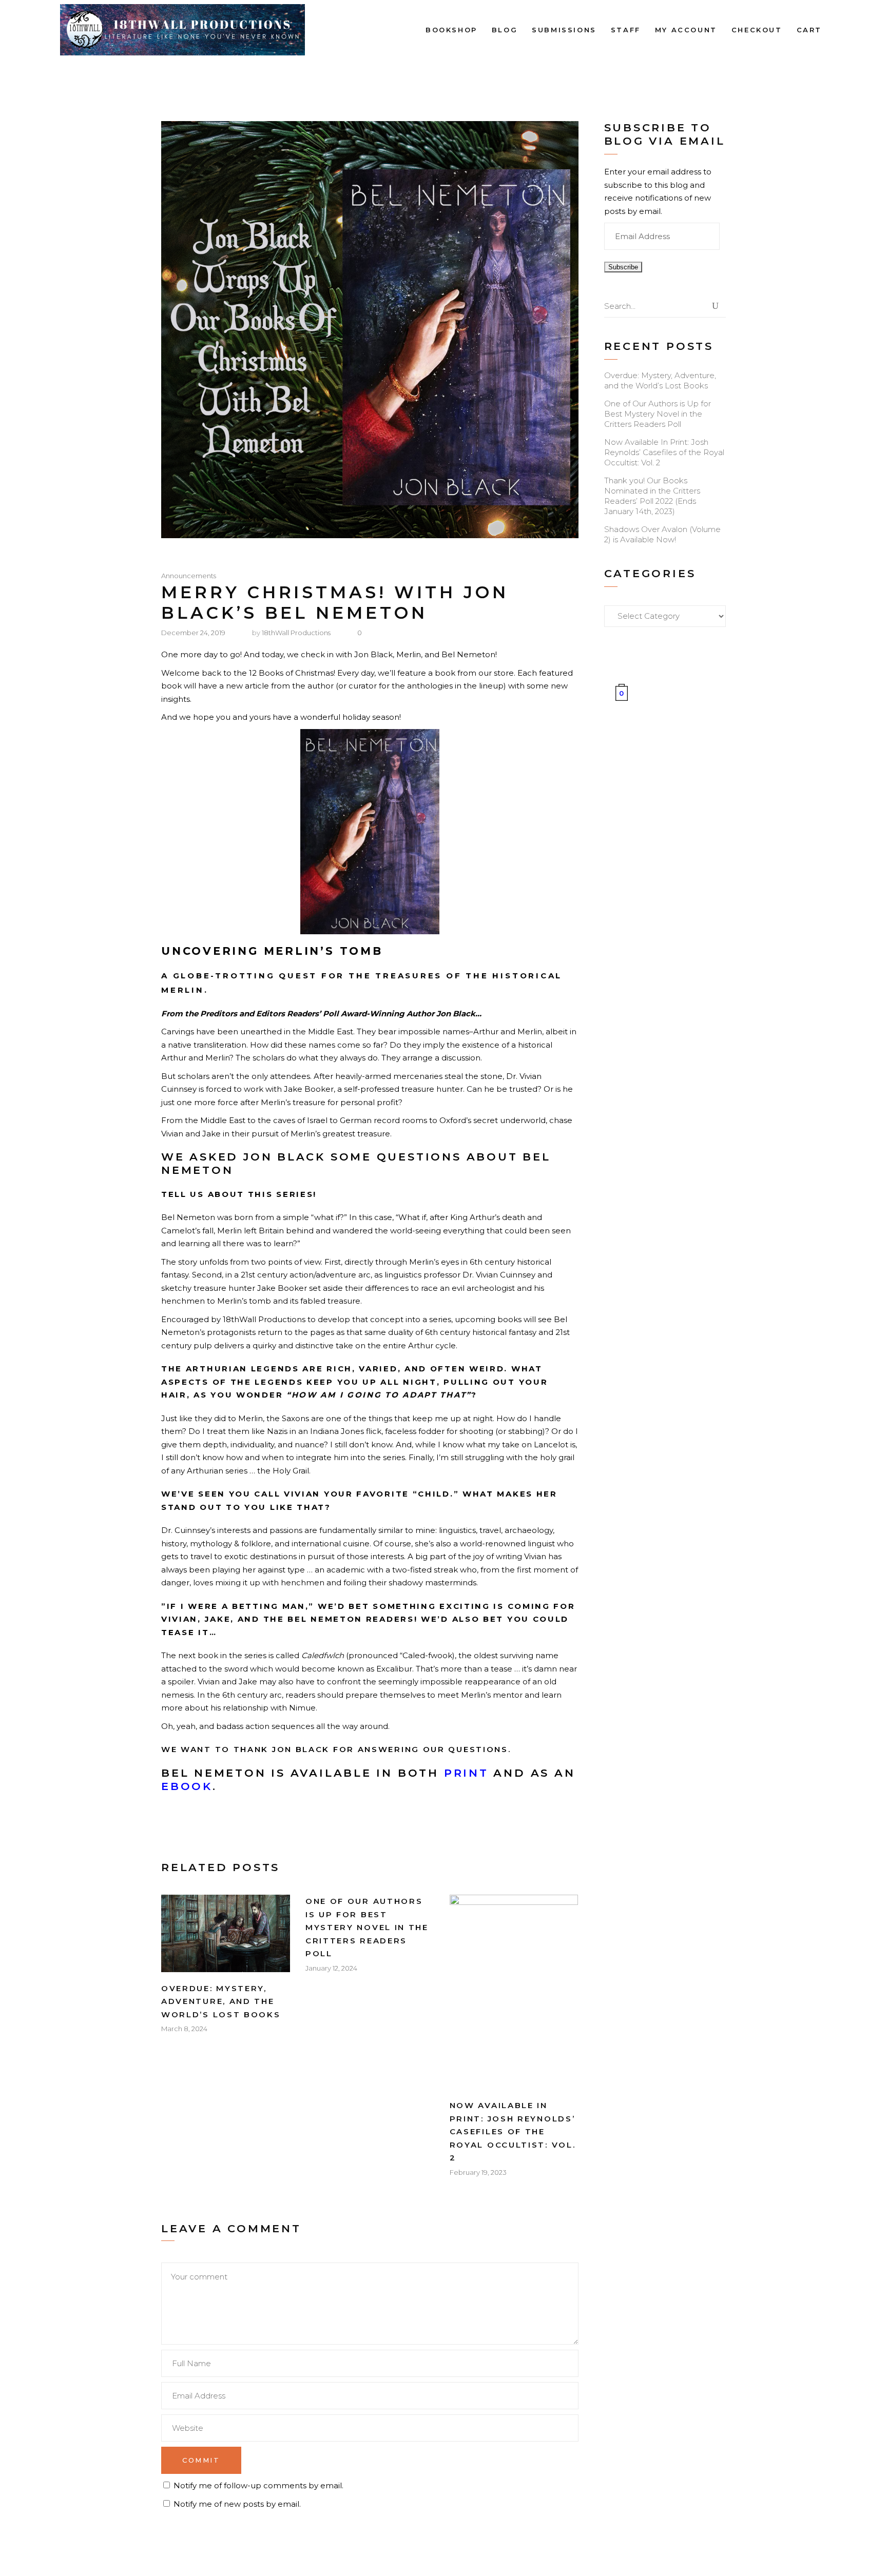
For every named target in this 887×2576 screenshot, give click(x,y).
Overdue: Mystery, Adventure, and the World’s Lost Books (221, 2001)
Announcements (189, 575)
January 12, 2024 (331, 1968)
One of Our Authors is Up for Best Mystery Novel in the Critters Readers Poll (367, 1927)
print (466, 1773)
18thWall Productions (296, 633)
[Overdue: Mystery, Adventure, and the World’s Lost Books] (226, 1933)
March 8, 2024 (184, 2029)
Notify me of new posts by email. (237, 2504)
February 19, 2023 (478, 2172)
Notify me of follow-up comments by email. (258, 2485)
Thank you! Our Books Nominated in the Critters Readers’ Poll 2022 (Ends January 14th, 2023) (652, 496)
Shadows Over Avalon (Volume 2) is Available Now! (662, 534)
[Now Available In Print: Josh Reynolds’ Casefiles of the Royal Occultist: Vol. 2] (514, 1992)
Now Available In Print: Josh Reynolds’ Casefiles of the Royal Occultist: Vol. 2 (513, 2131)
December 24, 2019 (193, 633)
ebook (187, 1786)
